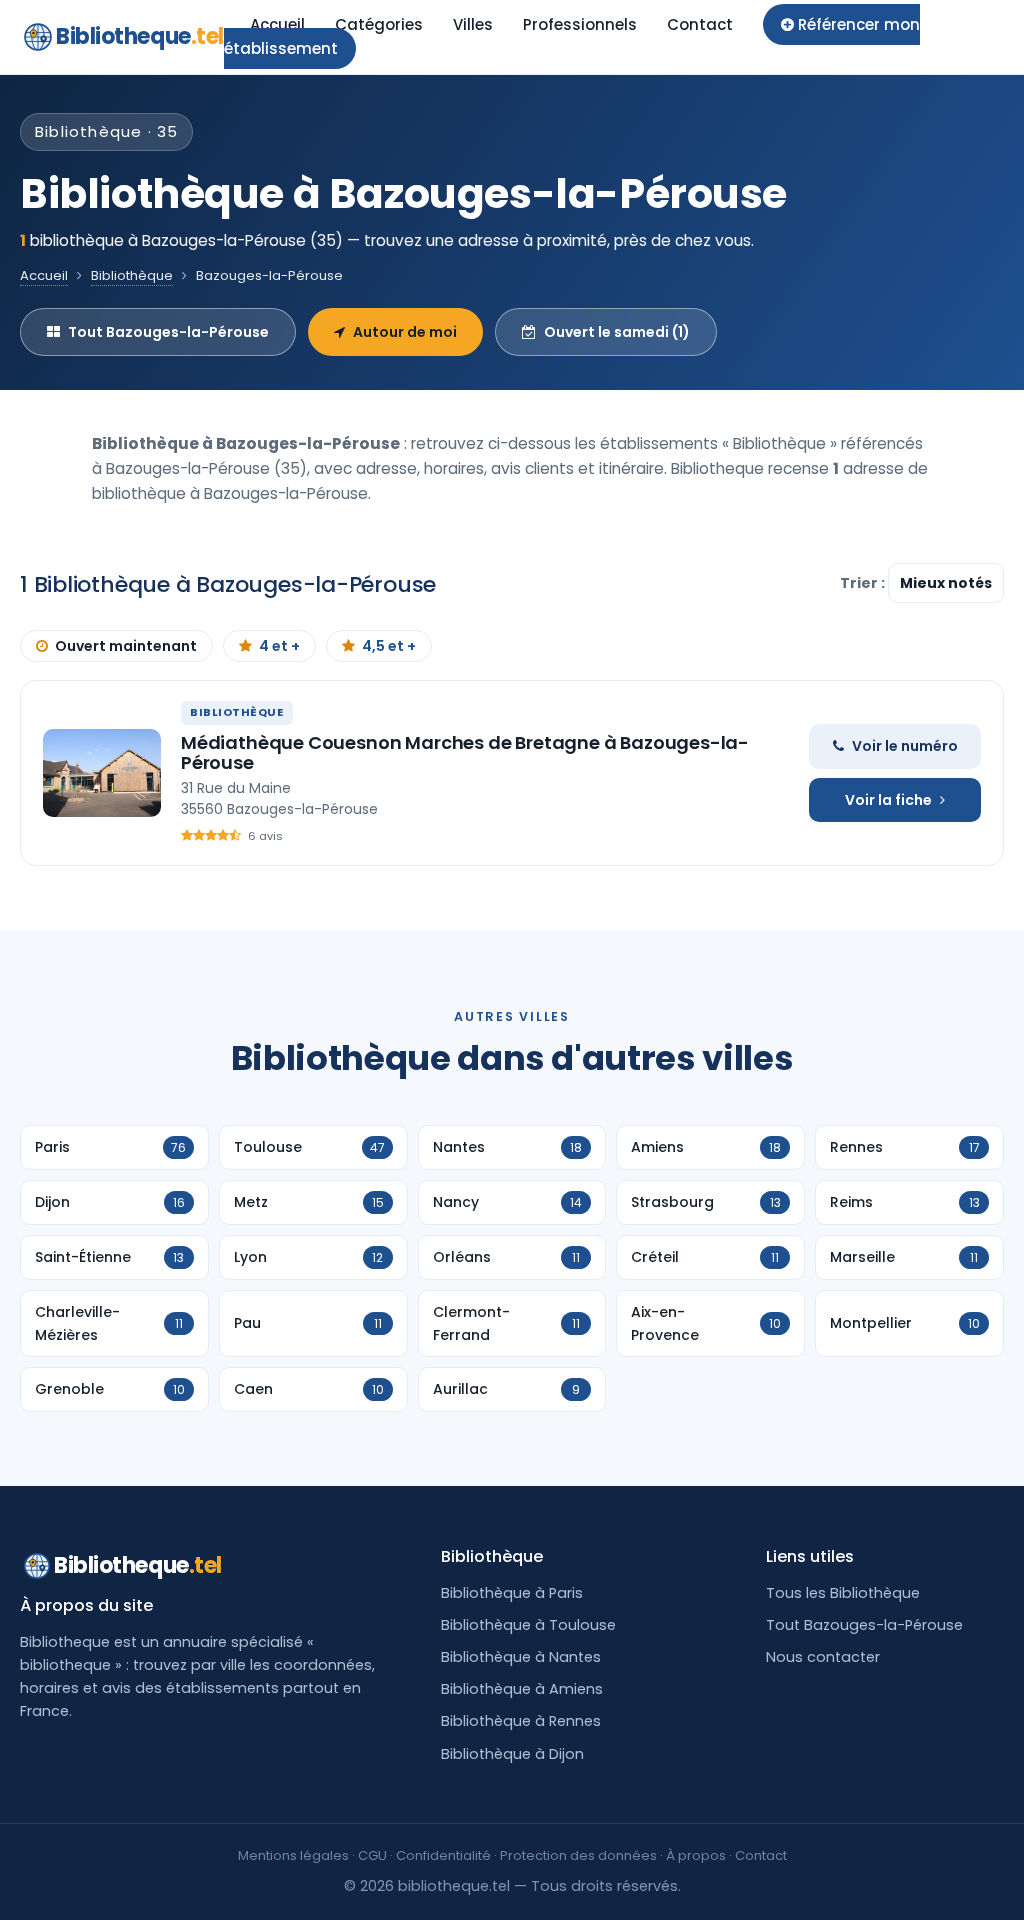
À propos (696, 1855)
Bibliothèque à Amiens (522, 1689)
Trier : (864, 583)
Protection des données (578, 1855)
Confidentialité (443, 1855)
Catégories (379, 24)
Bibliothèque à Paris (512, 1593)
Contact (700, 24)
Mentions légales (293, 1855)
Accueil (277, 24)
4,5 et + (389, 646)
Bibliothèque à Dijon (512, 1754)
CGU (372, 1855)
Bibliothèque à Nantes (521, 1657)
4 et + (279, 646)
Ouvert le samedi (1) (617, 332)
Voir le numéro (905, 746)
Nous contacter (823, 1657)
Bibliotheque (140, 36)
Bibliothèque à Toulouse (528, 1625)
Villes (473, 24)
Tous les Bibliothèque (843, 1593)
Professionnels (580, 24)
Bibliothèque (132, 275)
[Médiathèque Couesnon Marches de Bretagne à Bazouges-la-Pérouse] (102, 773)
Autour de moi (405, 332)
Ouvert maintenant (126, 646)
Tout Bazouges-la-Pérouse (168, 332)
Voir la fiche (888, 800)
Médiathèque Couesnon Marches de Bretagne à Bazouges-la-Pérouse (465, 752)
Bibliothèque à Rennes (521, 1721)
